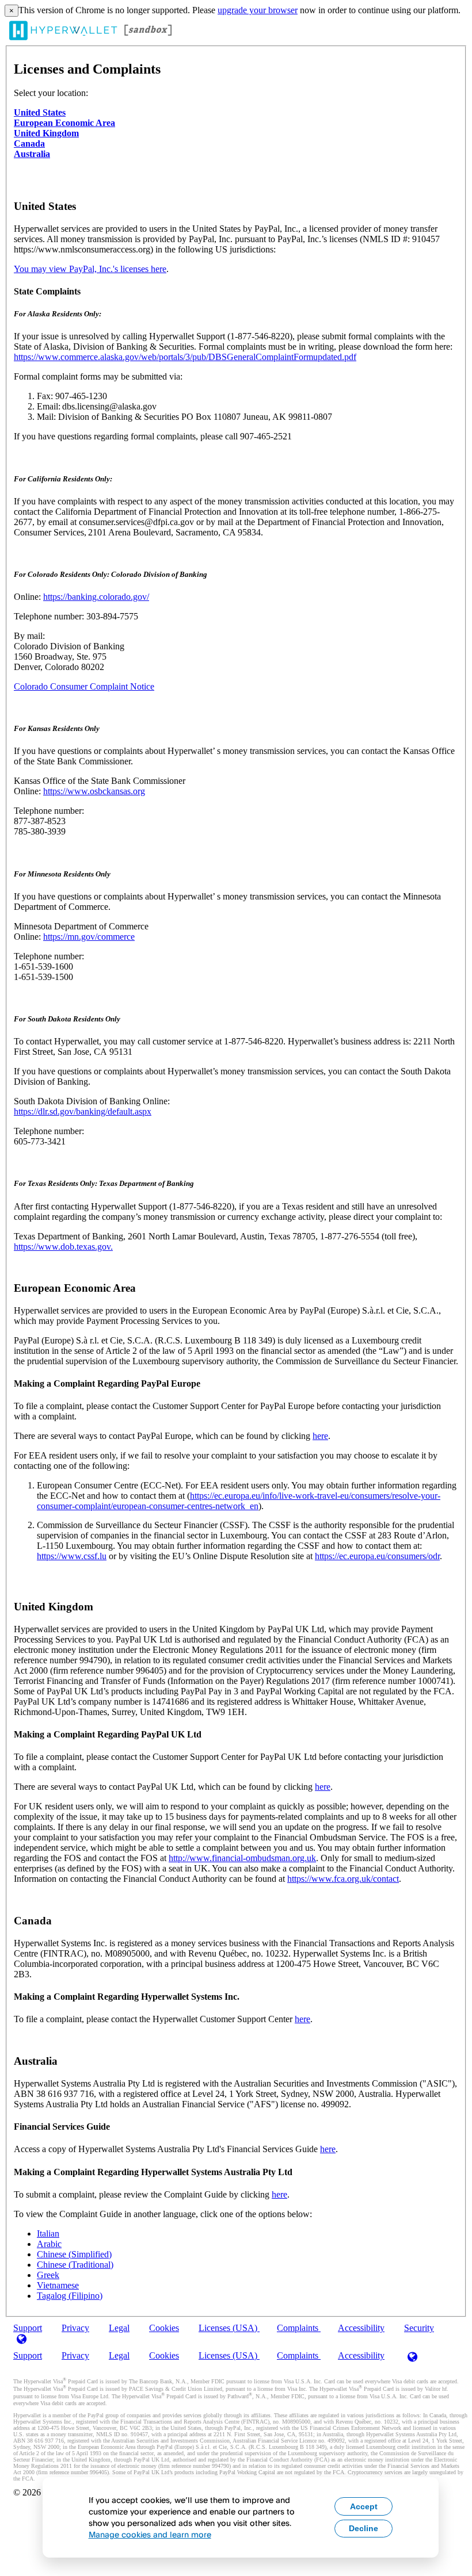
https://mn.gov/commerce (89, 937)
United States (40, 112)
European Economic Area (64, 123)
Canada (29, 143)
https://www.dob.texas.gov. (63, 1247)
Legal (119, 2328)
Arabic (49, 2244)
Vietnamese (58, 2285)
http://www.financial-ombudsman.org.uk (242, 1858)
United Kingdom (46, 133)
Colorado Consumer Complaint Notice (84, 686)
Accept (364, 2506)
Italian (48, 2234)
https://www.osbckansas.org (94, 791)
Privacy (75, 2328)
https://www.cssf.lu (72, 1556)
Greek (48, 2275)
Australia (32, 154)
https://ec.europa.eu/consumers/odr (377, 1556)
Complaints (299, 2328)
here (320, 1436)
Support (28, 2355)
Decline (363, 2528)
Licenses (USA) (229, 2328)
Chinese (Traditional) (75, 2265)
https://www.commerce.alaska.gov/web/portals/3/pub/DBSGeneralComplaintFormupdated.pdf (185, 357)
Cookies (164, 2328)
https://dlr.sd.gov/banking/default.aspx (83, 1111)
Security (419, 2328)
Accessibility (361, 2328)
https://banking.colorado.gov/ (96, 597)
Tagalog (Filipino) (70, 2296)
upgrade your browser (258, 10)
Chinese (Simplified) (74, 2254)
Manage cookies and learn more (150, 2534)
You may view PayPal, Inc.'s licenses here (90, 269)
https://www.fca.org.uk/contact (343, 1879)
